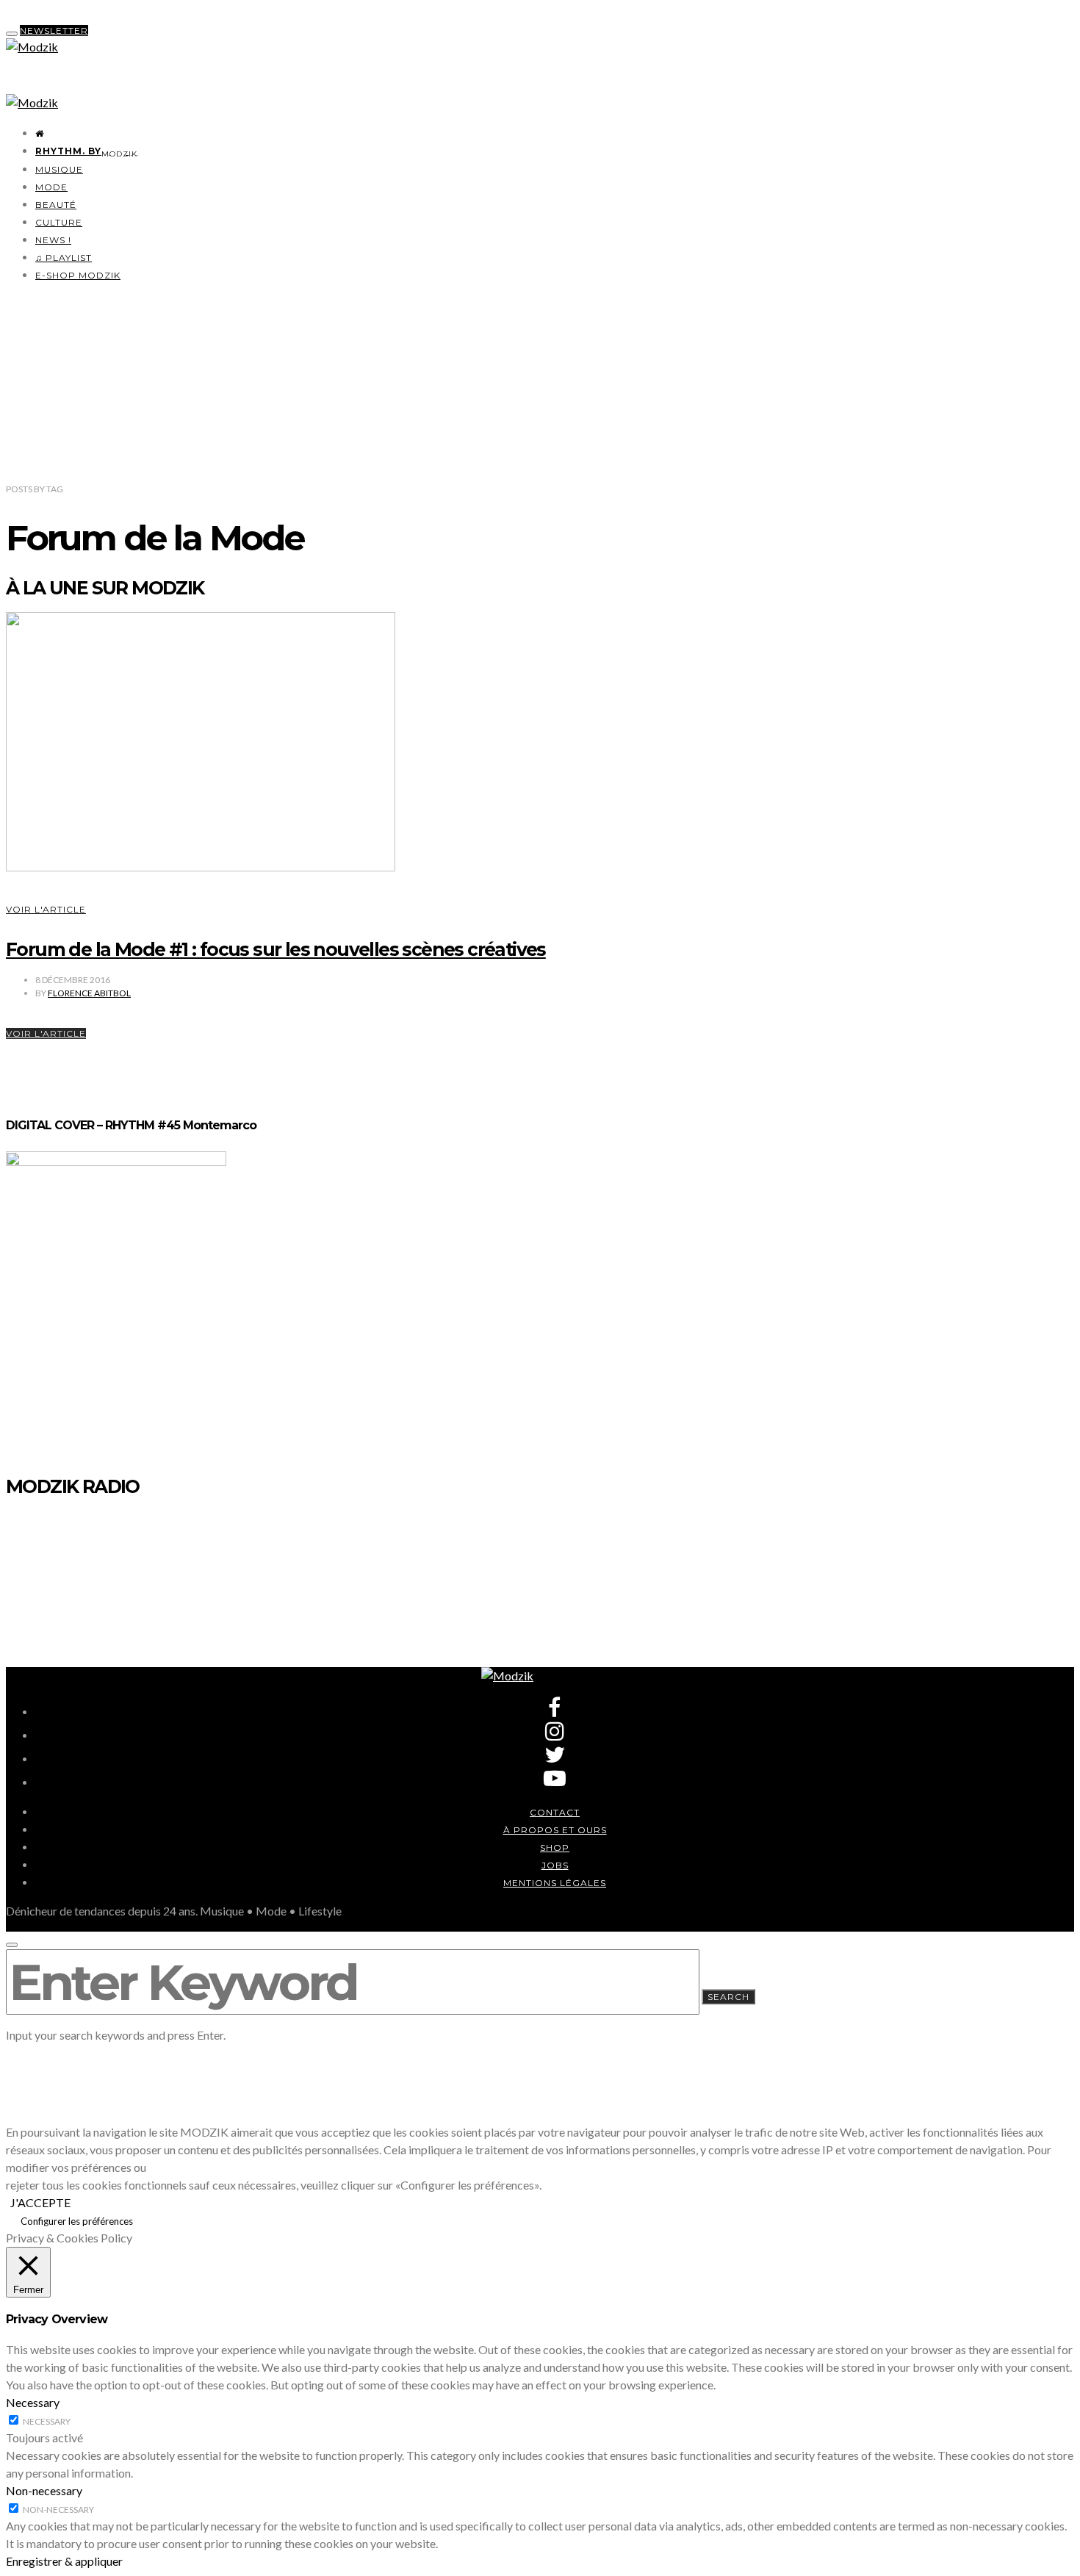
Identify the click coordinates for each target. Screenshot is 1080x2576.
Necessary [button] (33, 2402)
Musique (59, 169)
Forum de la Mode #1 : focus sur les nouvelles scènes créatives (276, 949)
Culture (59, 222)
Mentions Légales (555, 1883)
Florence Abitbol (89, 993)
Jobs (555, 1865)
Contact (555, 1812)
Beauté (56, 205)
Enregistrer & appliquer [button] (64, 2561)
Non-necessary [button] (44, 2490)
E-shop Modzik (78, 275)
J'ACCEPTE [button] (40, 2202)
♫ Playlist (64, 258)
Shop (555, 1848)
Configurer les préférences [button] (77, 2221)
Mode (51, 187)
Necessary (47, 2421)
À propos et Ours (555, 1830)
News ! (53, 240)
